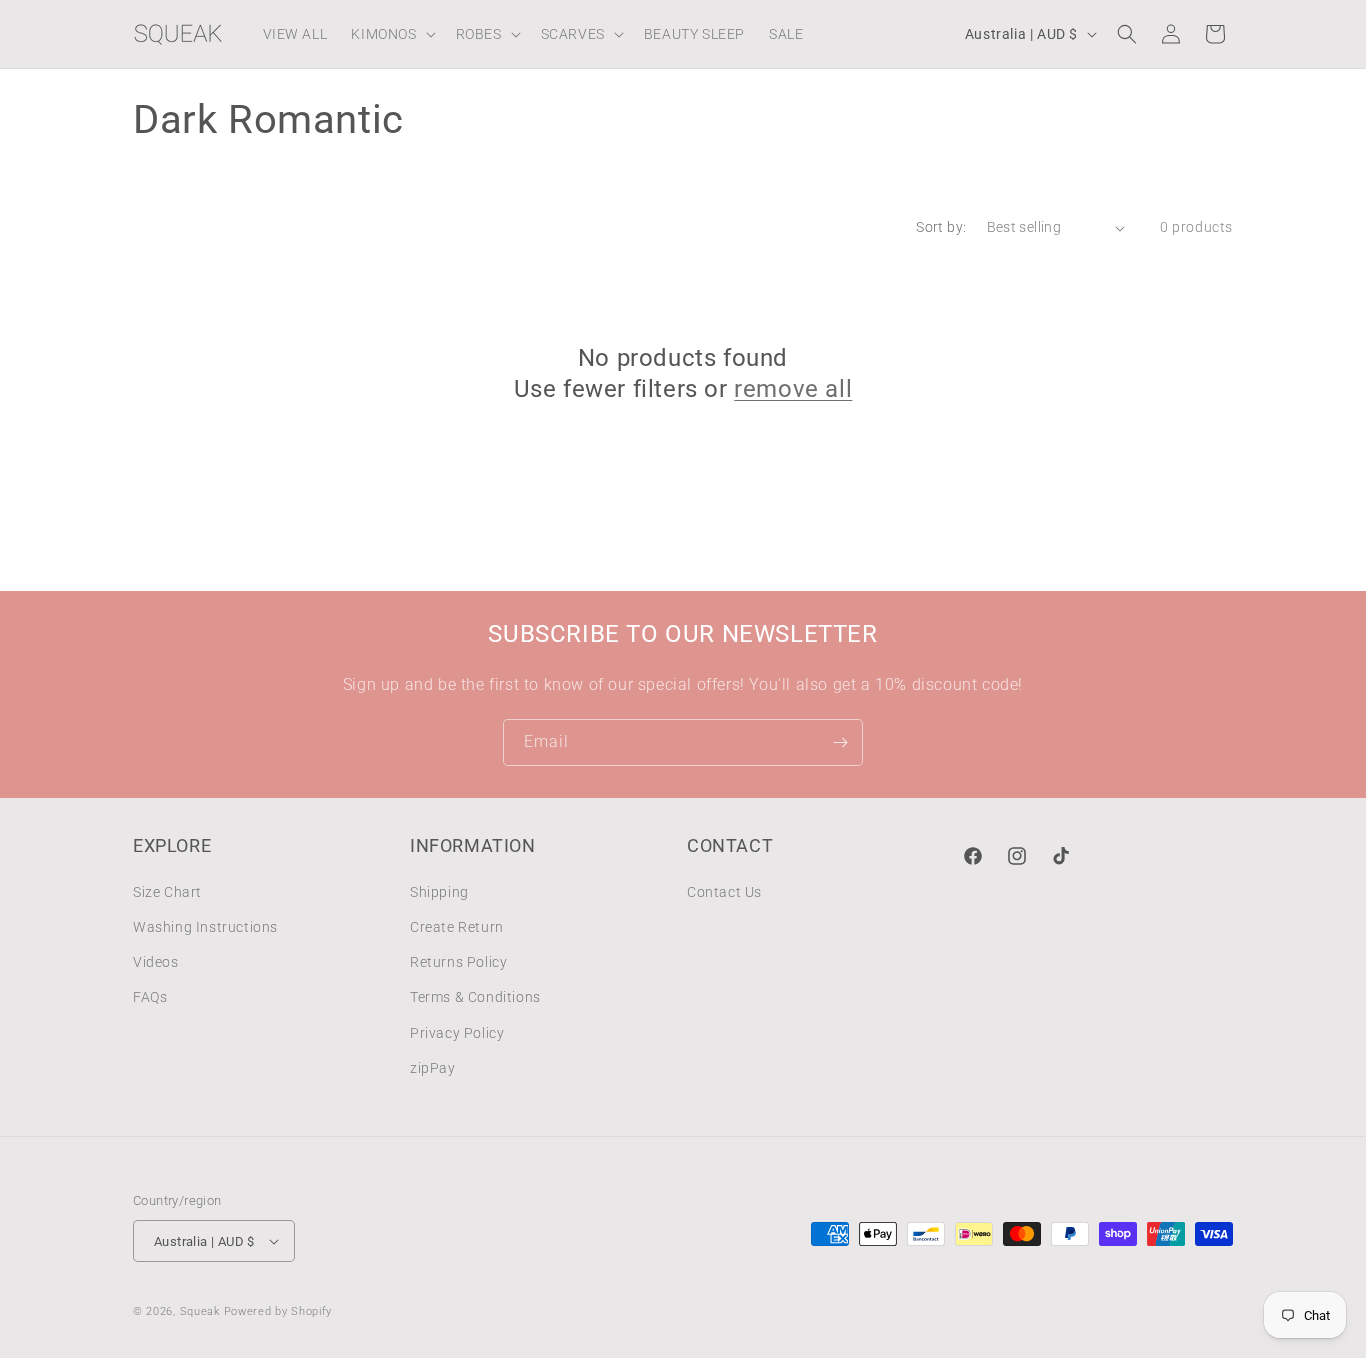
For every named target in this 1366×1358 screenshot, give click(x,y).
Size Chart (167, 892)
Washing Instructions (205, 927)
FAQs (150, 997)
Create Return (457, 927)
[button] (391, 34)
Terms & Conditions (475, 997)
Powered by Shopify (278, 1311)
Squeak (200, 1311)
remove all (793, 389)
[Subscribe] (840, 742)
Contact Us (724, 892)
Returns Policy (458, 962)
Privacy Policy (457, 1033)
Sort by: (941, 227)
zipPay (433, 1068)
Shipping (439, 892)
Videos (156, 962)
